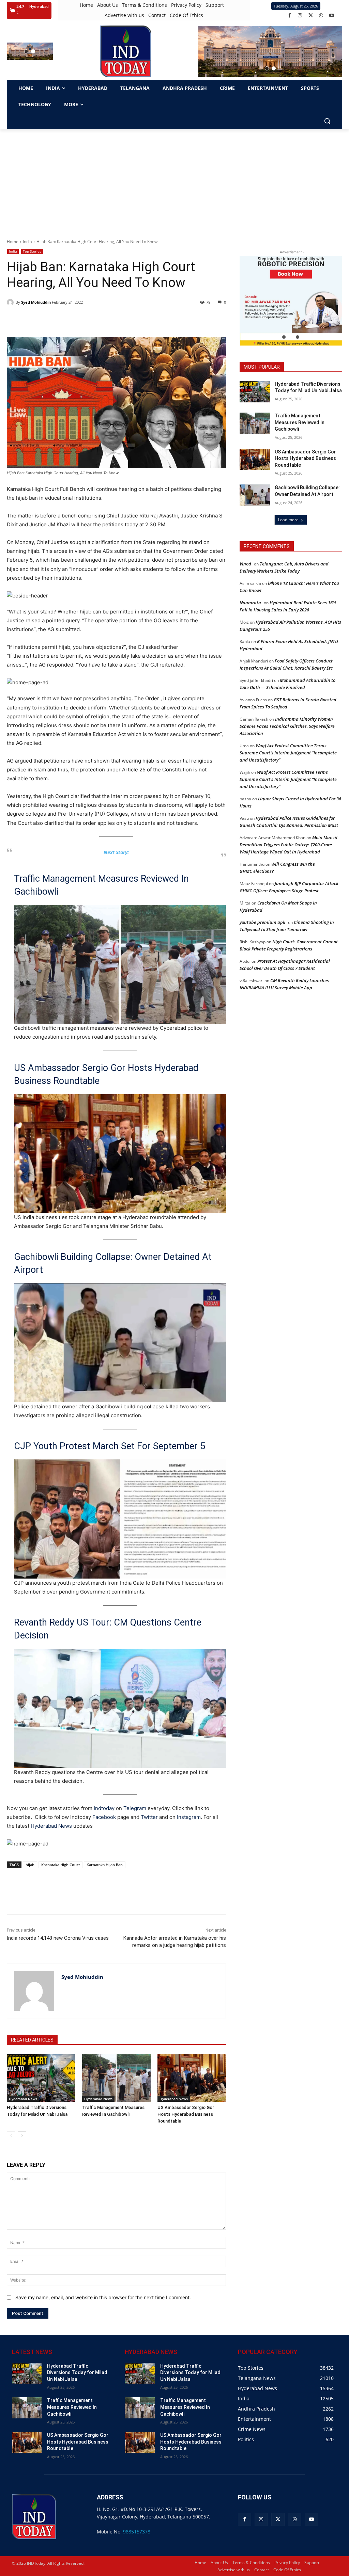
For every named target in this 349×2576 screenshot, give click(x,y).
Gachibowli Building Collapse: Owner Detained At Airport (113, 1263)
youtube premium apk (262, 922)
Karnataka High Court (60, 1865)
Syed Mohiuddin (36, 302)
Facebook (104, 1817)
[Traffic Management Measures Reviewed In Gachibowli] (116, 2078)
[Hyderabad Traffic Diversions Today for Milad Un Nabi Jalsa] (41, 2078)
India (27, 242)
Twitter (149, 1817)
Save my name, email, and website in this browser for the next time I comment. (103, 2297)
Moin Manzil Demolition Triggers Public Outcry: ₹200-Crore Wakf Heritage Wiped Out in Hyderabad (289, 845)
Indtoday (104, 1808)
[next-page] (22, 2136)
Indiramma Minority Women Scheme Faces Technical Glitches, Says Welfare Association (287, 726)
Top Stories (32, 251)
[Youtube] (332, 15)
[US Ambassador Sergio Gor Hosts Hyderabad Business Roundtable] (192, 2078)
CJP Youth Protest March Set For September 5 (110, 1446)
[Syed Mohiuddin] (11, 302)
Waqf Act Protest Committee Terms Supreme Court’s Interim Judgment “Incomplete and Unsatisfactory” (288, 753)
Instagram (189, 1817)
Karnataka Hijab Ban (105, 1865)
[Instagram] (300, 15)
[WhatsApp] (321, 15)
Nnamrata (250, 603)
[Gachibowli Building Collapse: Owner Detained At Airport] (255, 495)
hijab (30, 1865)
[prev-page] (11, 2136)
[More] (129, 1897)
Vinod (245, 564)
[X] (311, 15)
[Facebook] (290, 15)
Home (13, 242)
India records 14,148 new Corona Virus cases (58, 1938)
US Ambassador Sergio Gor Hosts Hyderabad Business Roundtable (106, 1074)
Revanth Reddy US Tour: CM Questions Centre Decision (108, 1629)
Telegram (135, 1808)
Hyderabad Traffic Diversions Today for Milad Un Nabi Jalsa (77, 2373)
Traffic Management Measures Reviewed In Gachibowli (101, 885)
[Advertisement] (174, 180)
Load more (288, 520)
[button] (26, 51)
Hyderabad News (52, 1826)
